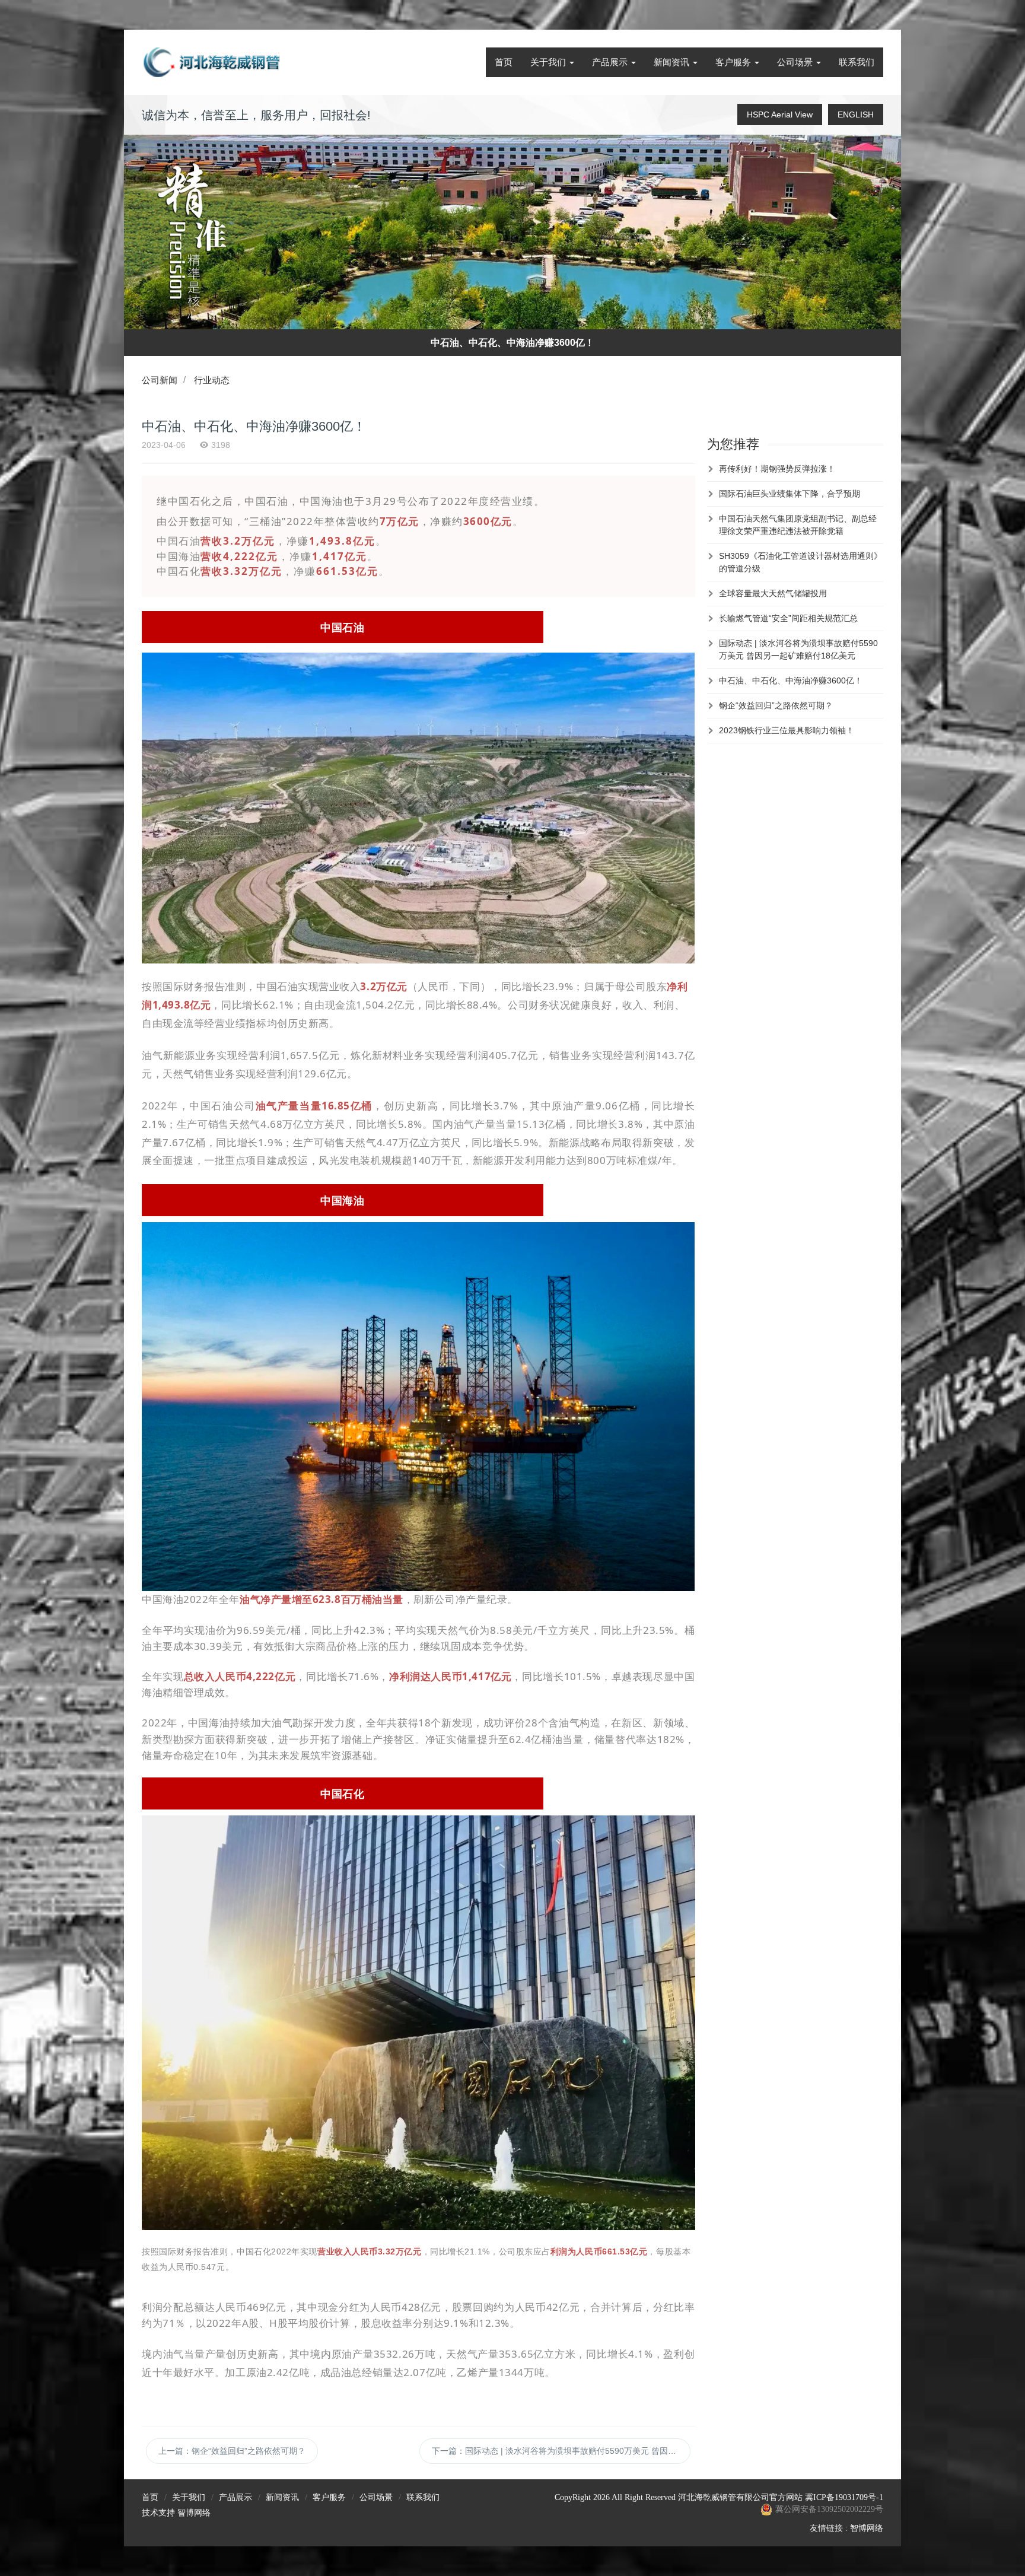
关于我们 (549, 62)
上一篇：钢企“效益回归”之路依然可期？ (232, 2451)
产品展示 (611, 62)
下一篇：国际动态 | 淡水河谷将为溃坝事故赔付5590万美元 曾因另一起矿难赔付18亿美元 (561, 2451)
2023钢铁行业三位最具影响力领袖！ (787, 730)
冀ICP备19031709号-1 (844, 2497)
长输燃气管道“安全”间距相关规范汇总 (788, 618)
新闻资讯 (673, 62)
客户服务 (734, 62)
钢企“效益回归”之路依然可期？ (776, 705)
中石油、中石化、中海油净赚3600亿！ (791, 680)
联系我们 (857, 62)
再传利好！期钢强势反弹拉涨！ (777, 469)
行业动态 (212, 380)
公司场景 (796, 62)
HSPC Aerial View (780, 115)
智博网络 (194, 2513)
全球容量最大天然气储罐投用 (773, 593)
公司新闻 (160, 380)
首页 (504, 62)
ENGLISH (856, 115)
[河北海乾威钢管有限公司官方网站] (213, 62)
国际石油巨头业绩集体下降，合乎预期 (790, 494)
